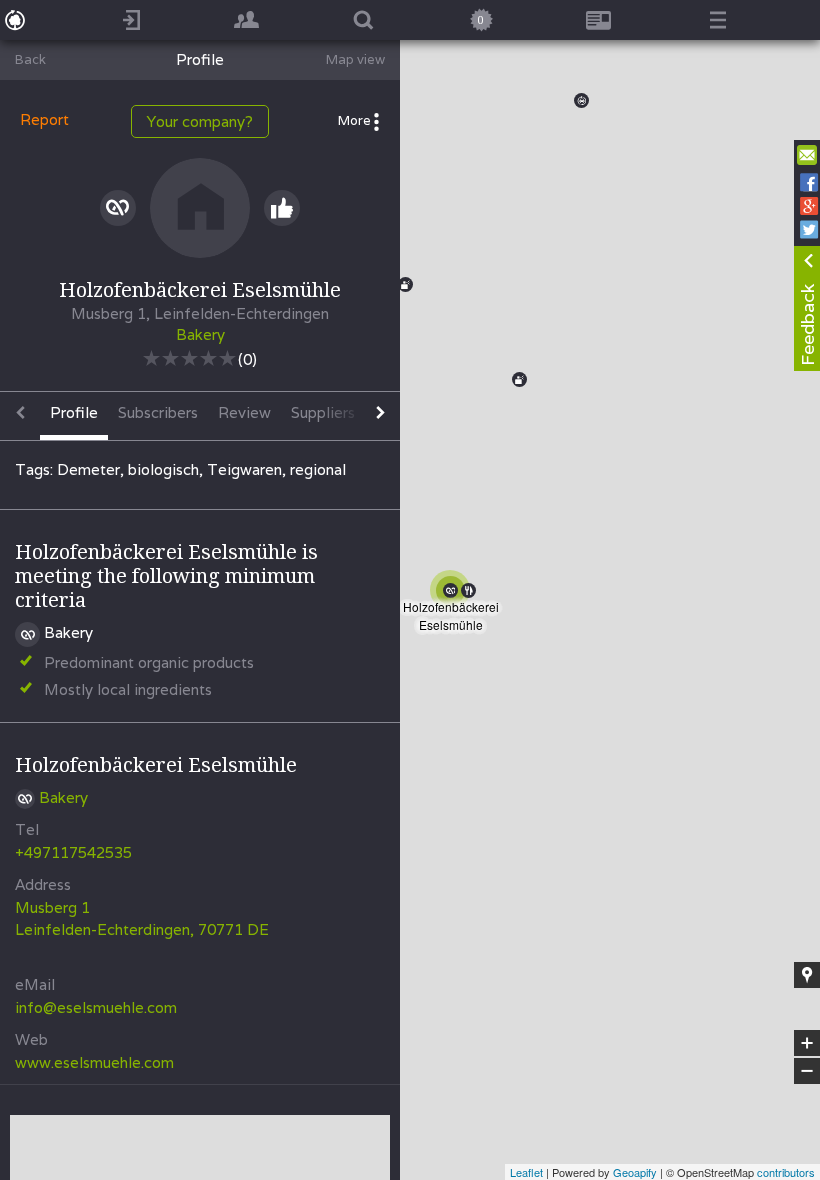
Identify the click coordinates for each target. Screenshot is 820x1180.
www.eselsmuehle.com (94, 1062)
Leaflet (526, 1172)
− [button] (808, 1071)
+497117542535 (73, 852)
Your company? (200, 121)
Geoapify (635, 1172)
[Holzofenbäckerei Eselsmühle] (454, 594)
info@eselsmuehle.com (96, 1007)
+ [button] (807, 1044)
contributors (786, 1172)
